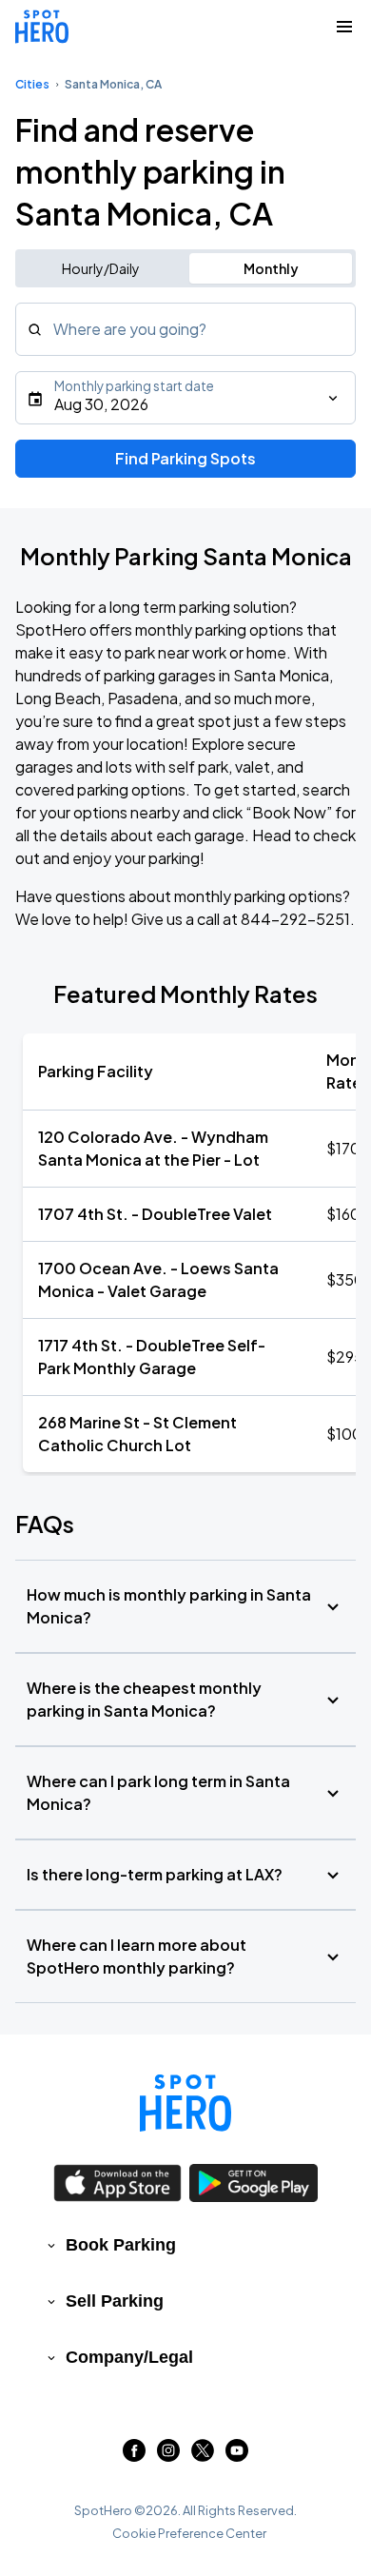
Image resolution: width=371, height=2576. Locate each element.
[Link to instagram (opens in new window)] (168, 2456)
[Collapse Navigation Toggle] (344, 27)
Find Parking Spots (185, 458)
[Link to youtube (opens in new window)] (237, 2456)
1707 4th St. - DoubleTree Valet (155, 1214)
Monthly (271, 268)
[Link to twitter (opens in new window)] (203, 2456)
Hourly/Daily (101, 268)
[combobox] (185, 329)
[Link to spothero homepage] (185, 2103)
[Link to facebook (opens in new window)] (134, 2456)
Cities (32, 84)
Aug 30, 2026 (101, 404)
